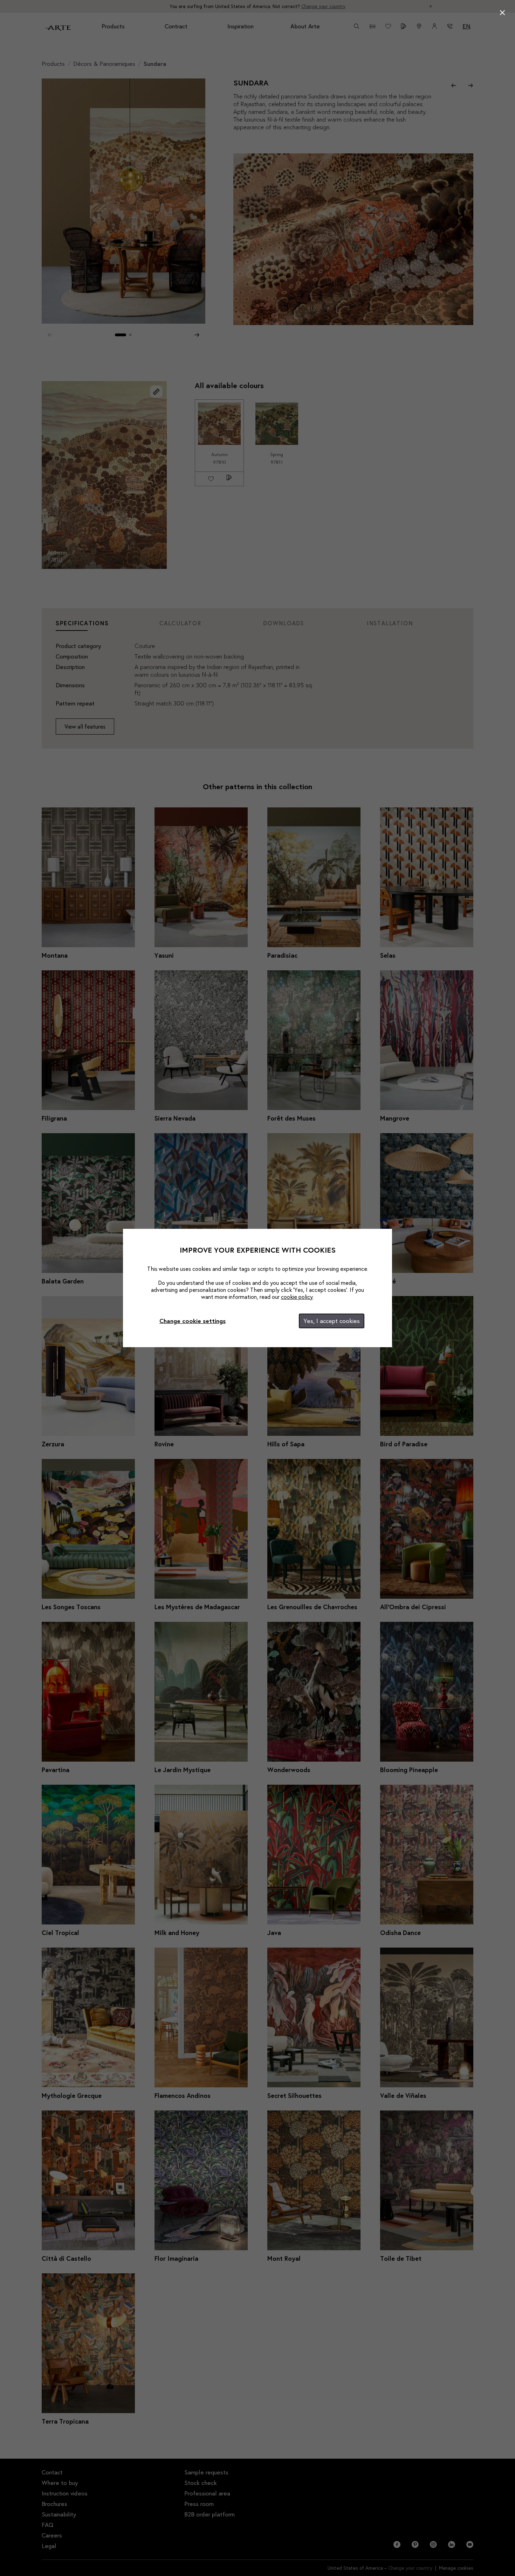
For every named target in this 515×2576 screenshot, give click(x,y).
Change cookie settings (193, 1321)
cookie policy (297, 1297)
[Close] (502, 13)
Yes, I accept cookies (332, 1321)
